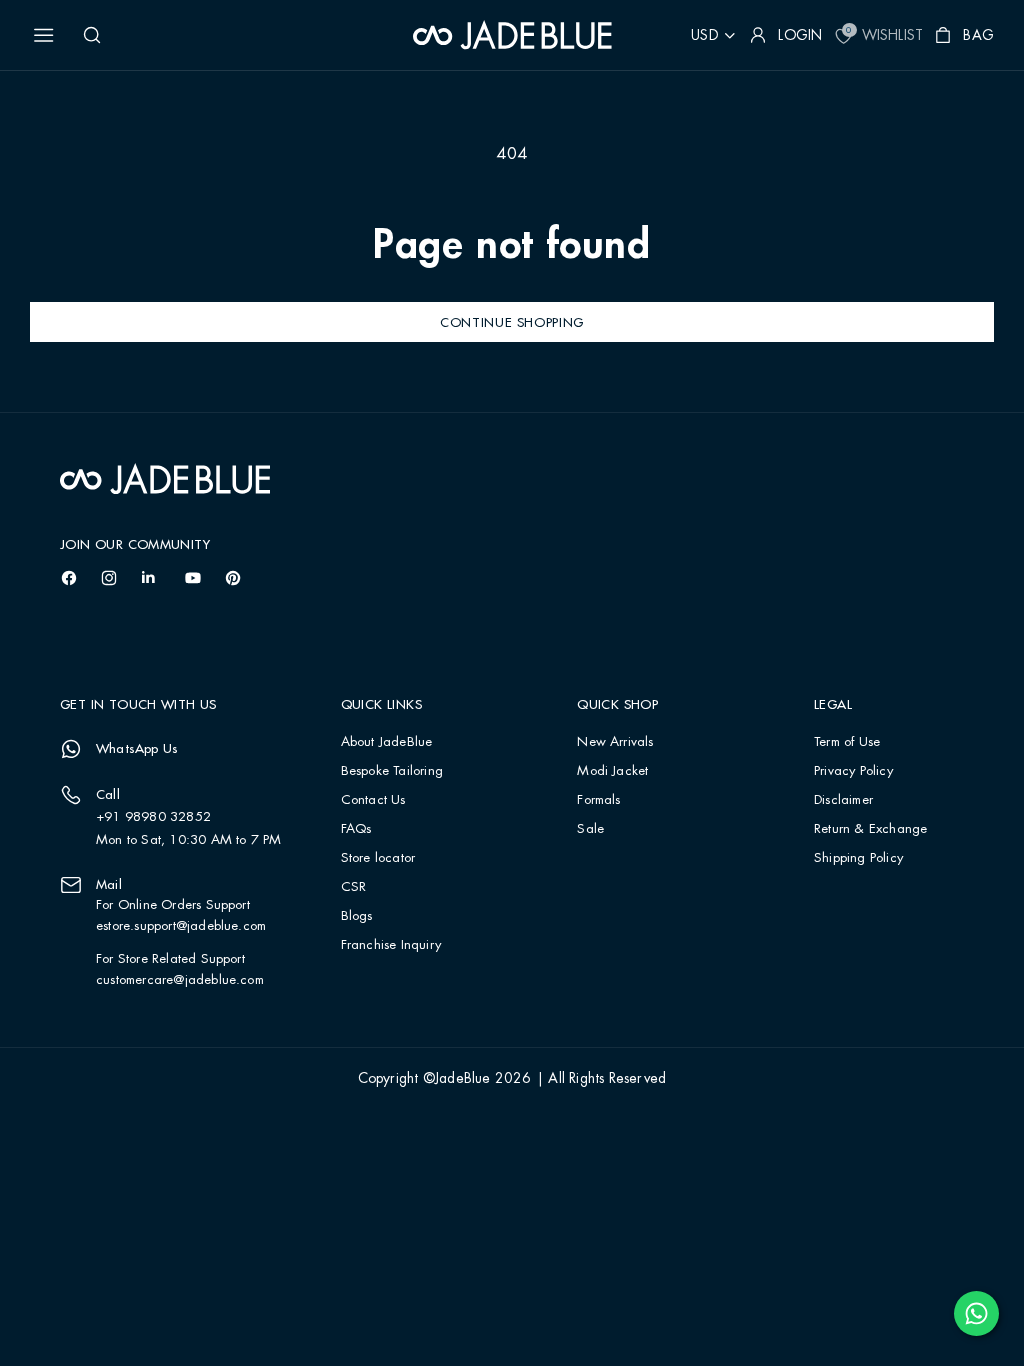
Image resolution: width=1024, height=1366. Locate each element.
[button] (44, 35)
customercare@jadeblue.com (180, 980)
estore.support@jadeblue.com (181, 926)
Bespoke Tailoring (392, 771)
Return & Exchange (870, 829)
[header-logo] (512, 35)
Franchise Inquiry (391, 945)
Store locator (378, 858)
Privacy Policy (853, 771)
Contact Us (373, 800)
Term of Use (847, 742)
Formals (598, 800)
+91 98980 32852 (153, 817)
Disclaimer (843, 800)
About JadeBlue (387, 742)
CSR (354, 887)
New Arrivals (615, 742)
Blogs (357, 916)
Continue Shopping (512, 322)
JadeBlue (463, 1079)
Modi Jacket (612, 771)
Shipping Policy (858, 858)
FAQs (356, 829)
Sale (590, 829)
